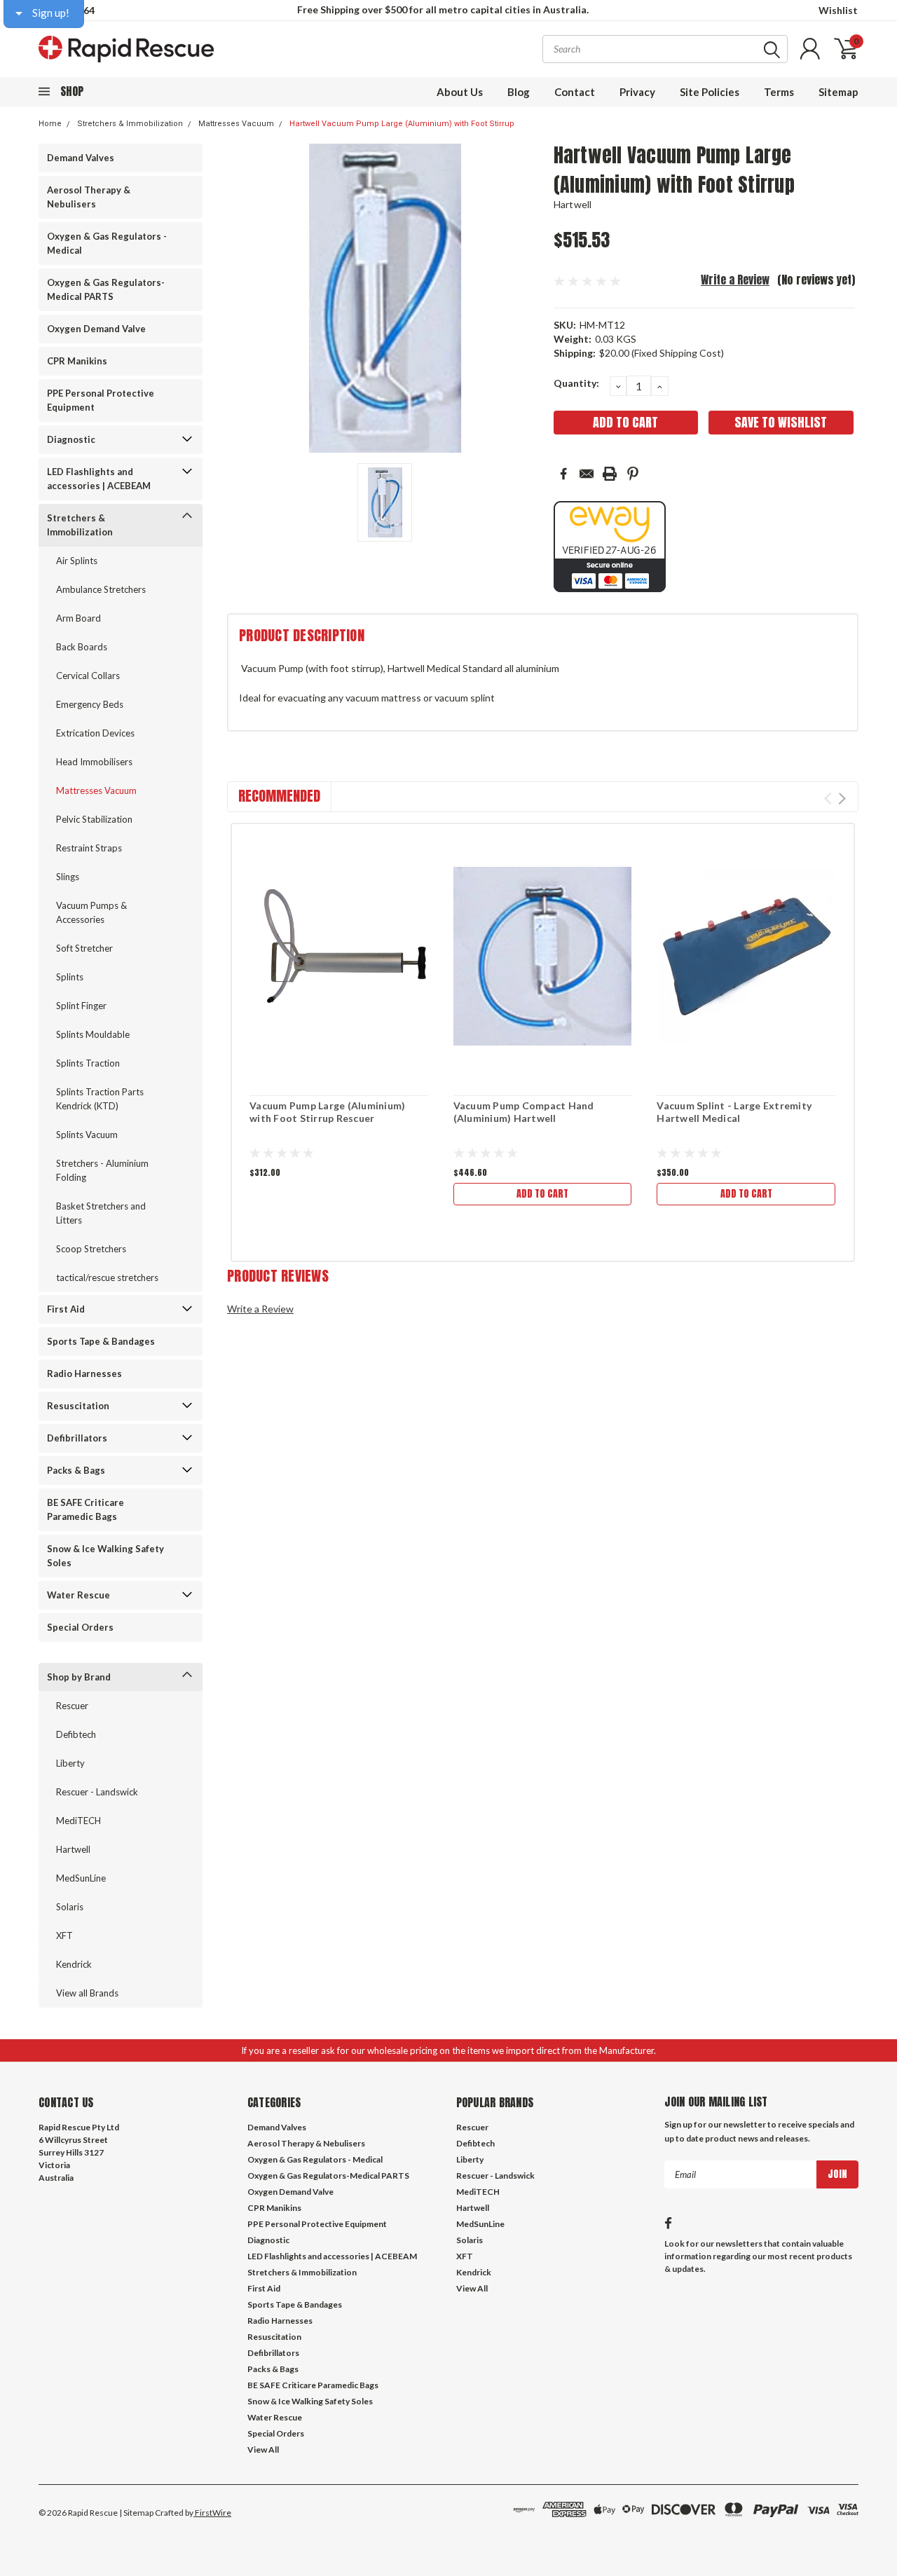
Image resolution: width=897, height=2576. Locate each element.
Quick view (338, 957)
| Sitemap (136, 2513)
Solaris (70, 1907)
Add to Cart (542, 1194)
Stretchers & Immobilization (130, 124)
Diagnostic (71, 439)
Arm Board (78, 618)
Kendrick (74, 1964)
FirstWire (212, 2513)
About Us (460, 92)
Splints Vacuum (87, 1135)
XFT (64, 1936)
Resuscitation (78, 1406)
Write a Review (735, 280)
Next (842, 799)
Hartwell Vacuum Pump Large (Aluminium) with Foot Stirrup (402, 124)
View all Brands (87, 1993)
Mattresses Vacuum (236, 124)
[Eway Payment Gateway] (610, 546)
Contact (575, 92)
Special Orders (80, 1627)
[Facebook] (563, 474)
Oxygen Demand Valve (96, 329)
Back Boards (82, 647)
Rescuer (72, 1706)
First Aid (66, 1309)
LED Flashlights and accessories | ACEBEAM (99, 479)
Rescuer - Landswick (97, 1792)
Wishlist (838, 10)
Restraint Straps (89, 848)
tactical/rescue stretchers (107, 1277)
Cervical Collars (88, 676)
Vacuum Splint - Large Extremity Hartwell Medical (734, 1112)
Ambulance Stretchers (101, 589)
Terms (779, 92)
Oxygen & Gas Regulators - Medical (107, 243)
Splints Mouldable (93, 1034)
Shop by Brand (79, 1677)
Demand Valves (81, 158)
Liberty (70, 1763)
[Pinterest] (633, 474)
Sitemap (838, 92)
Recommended (279, 796)
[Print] (610, 474)
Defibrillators (77, 1438)
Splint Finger (81, 1006)
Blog (519, 92)
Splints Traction (88, 1063)
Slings (68, 877)
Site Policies (710, 92)
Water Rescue (78, 1595)
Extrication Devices (95, 733)
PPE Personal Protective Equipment (101, 400)
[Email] (587, 474)
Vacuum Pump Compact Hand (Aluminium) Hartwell (524, 1112)
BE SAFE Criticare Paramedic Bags (85, 1509)
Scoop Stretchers (91, 1249)
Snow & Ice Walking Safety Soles (105, 1556)
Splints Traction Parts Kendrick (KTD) (100, 1099)
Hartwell (73, 1849)
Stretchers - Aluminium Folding (102, 1170)
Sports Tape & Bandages (101, 1341)
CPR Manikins (77, 361)
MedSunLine (81, 1878)
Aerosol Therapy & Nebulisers (89, 197)
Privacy (637, 92)
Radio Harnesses (84, 1373)
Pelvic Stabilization (94, 819)
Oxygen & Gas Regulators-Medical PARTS (106, 289)
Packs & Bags (76, 1470)
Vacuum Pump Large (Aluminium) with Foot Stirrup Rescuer (327, 1112)
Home (50, 124)
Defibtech (76, 1734)
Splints (70, 977)
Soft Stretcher (84, 948)
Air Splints (77, 561)
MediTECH (78, 1821)
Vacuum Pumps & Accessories (91, 912)
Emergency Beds (90, 704)
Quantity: (576, 383)
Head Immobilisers (94, 762)
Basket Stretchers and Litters (101, 1213)
